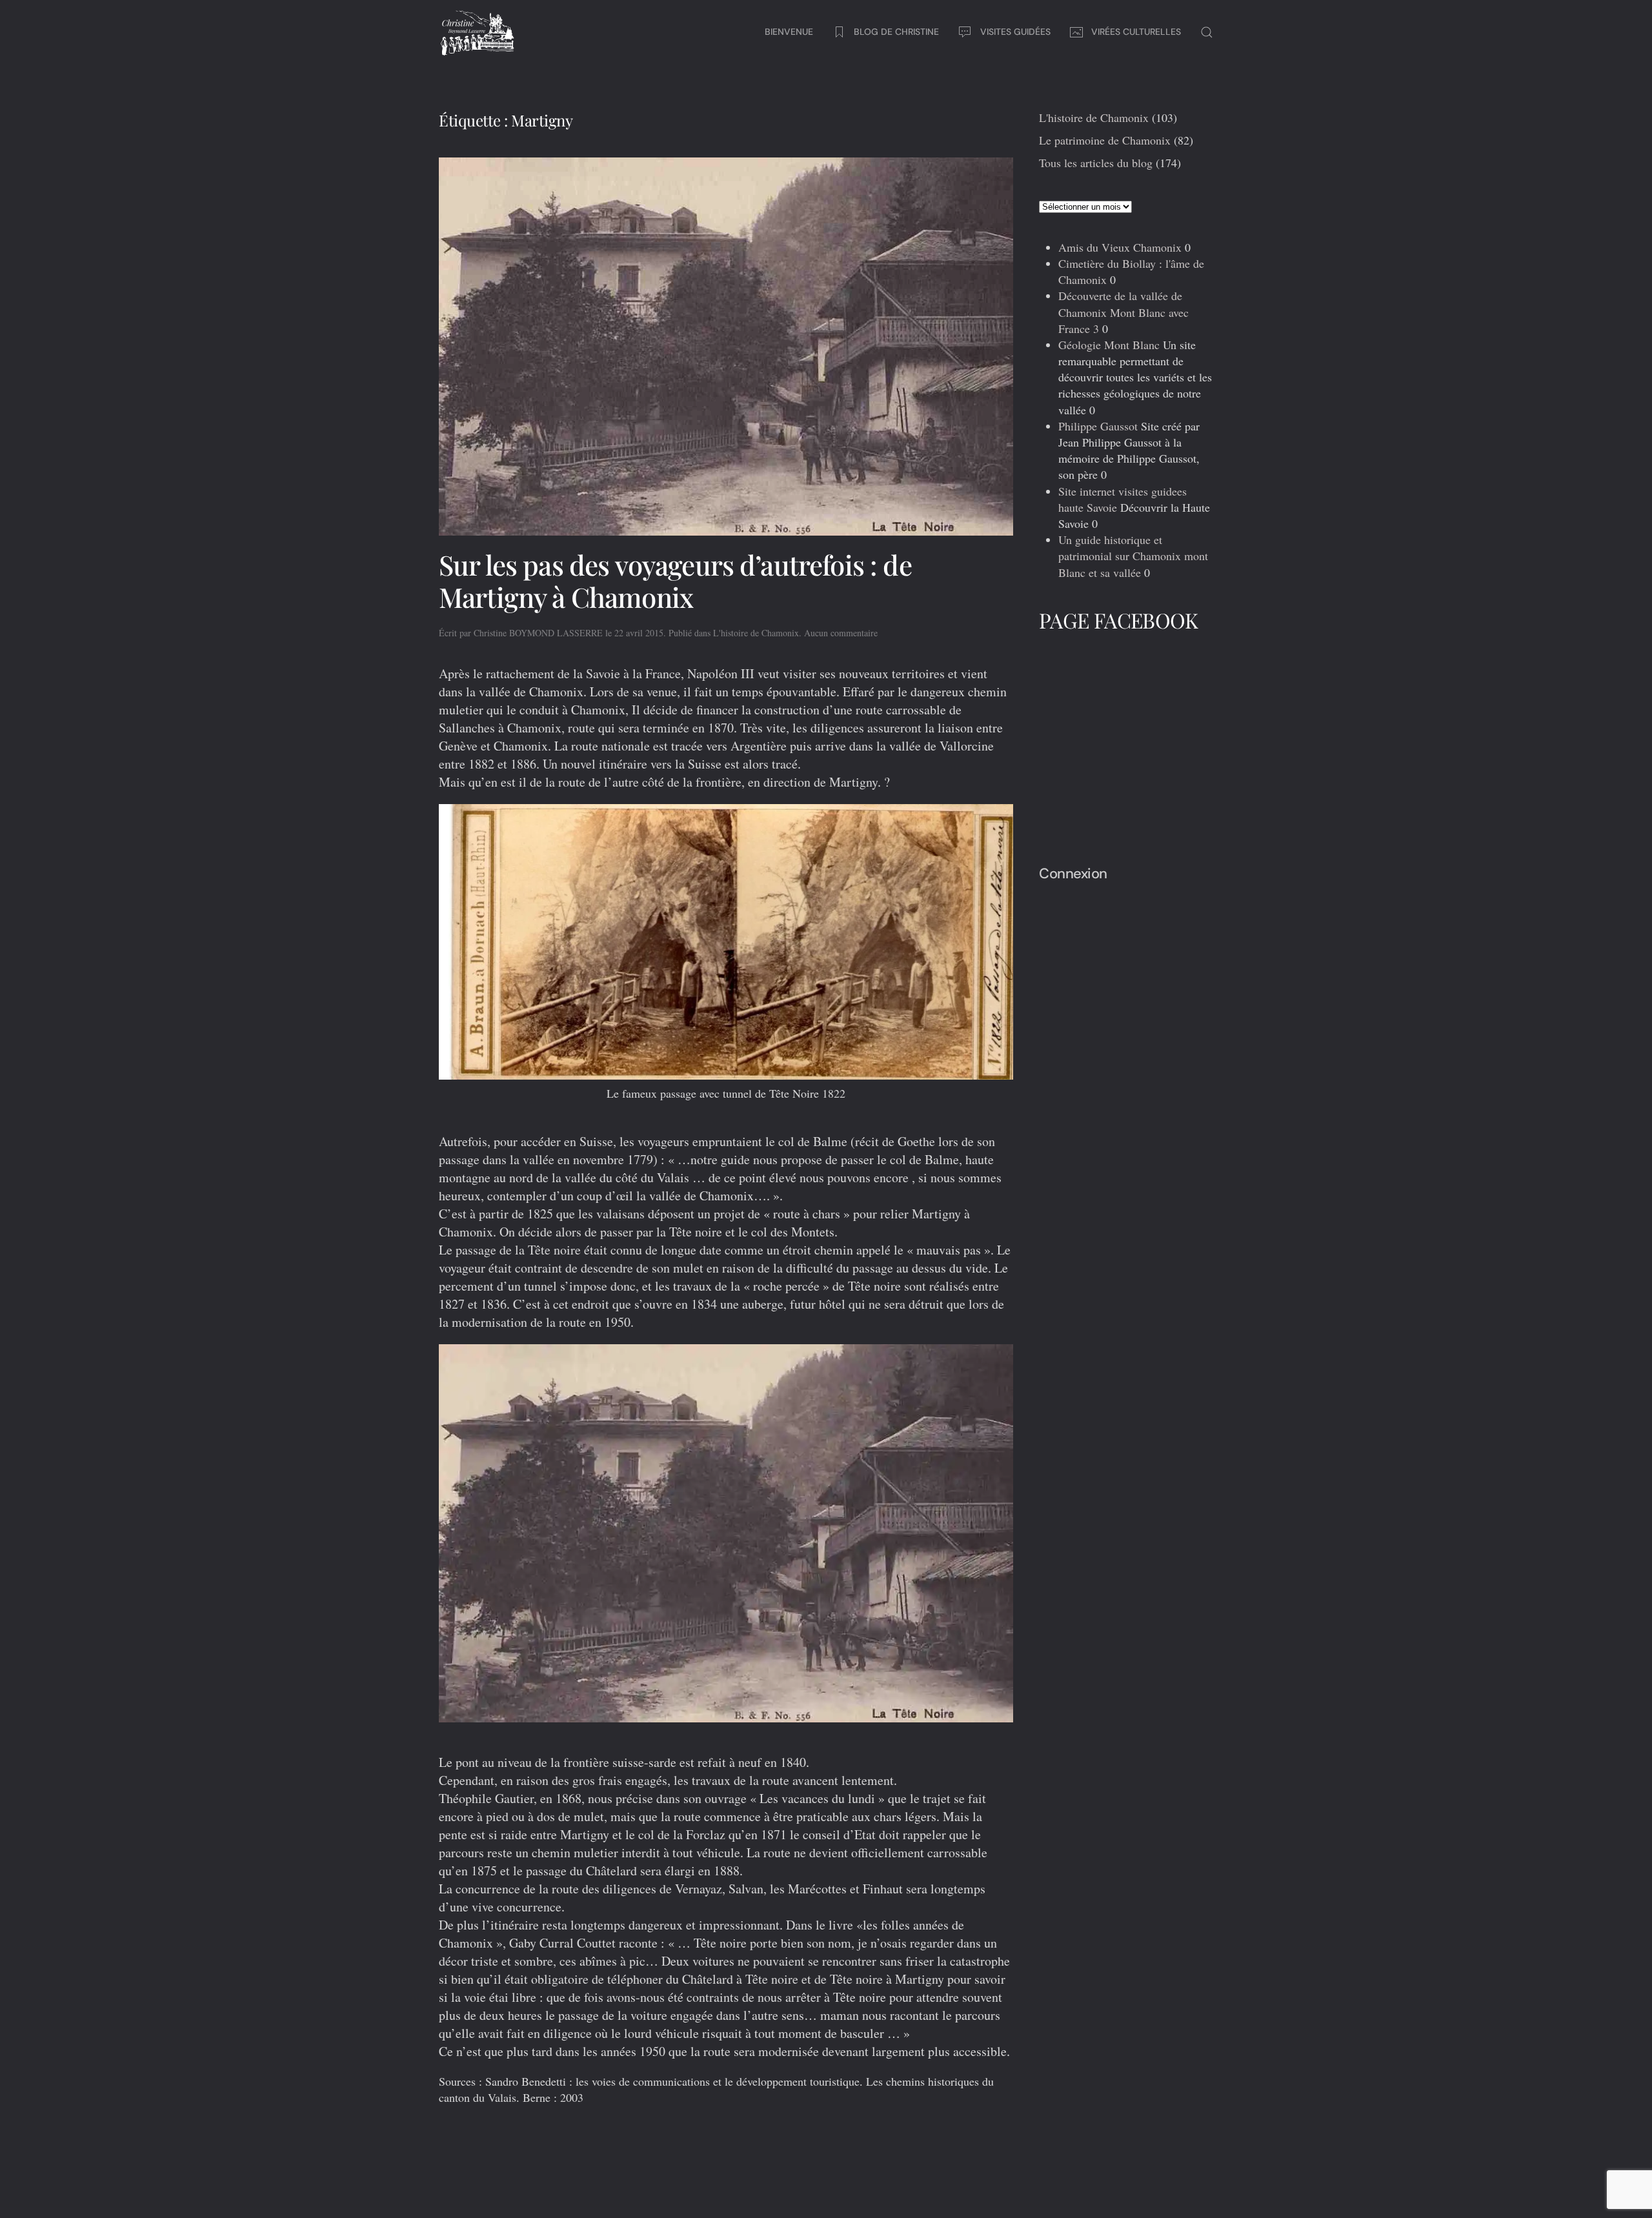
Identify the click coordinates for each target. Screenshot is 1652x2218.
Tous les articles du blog (1096, 163)
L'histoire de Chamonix (756, 633)
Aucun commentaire (841, 633)
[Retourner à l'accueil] (478, 32)
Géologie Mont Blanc (1109, 345)
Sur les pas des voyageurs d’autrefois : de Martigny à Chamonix (675, 581)
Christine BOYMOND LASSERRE (538, 633)
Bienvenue (789, 32)
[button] (1207, 32)
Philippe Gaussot (1098, 426)
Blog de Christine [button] (896, 32)
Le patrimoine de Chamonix (1105, 140)
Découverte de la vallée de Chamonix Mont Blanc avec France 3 (1123, 312)
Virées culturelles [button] (1136, 32)
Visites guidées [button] (1015, 32)
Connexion (1073, 873)
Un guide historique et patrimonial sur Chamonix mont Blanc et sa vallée (1133, 556)
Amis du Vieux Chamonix (1120, 247)
